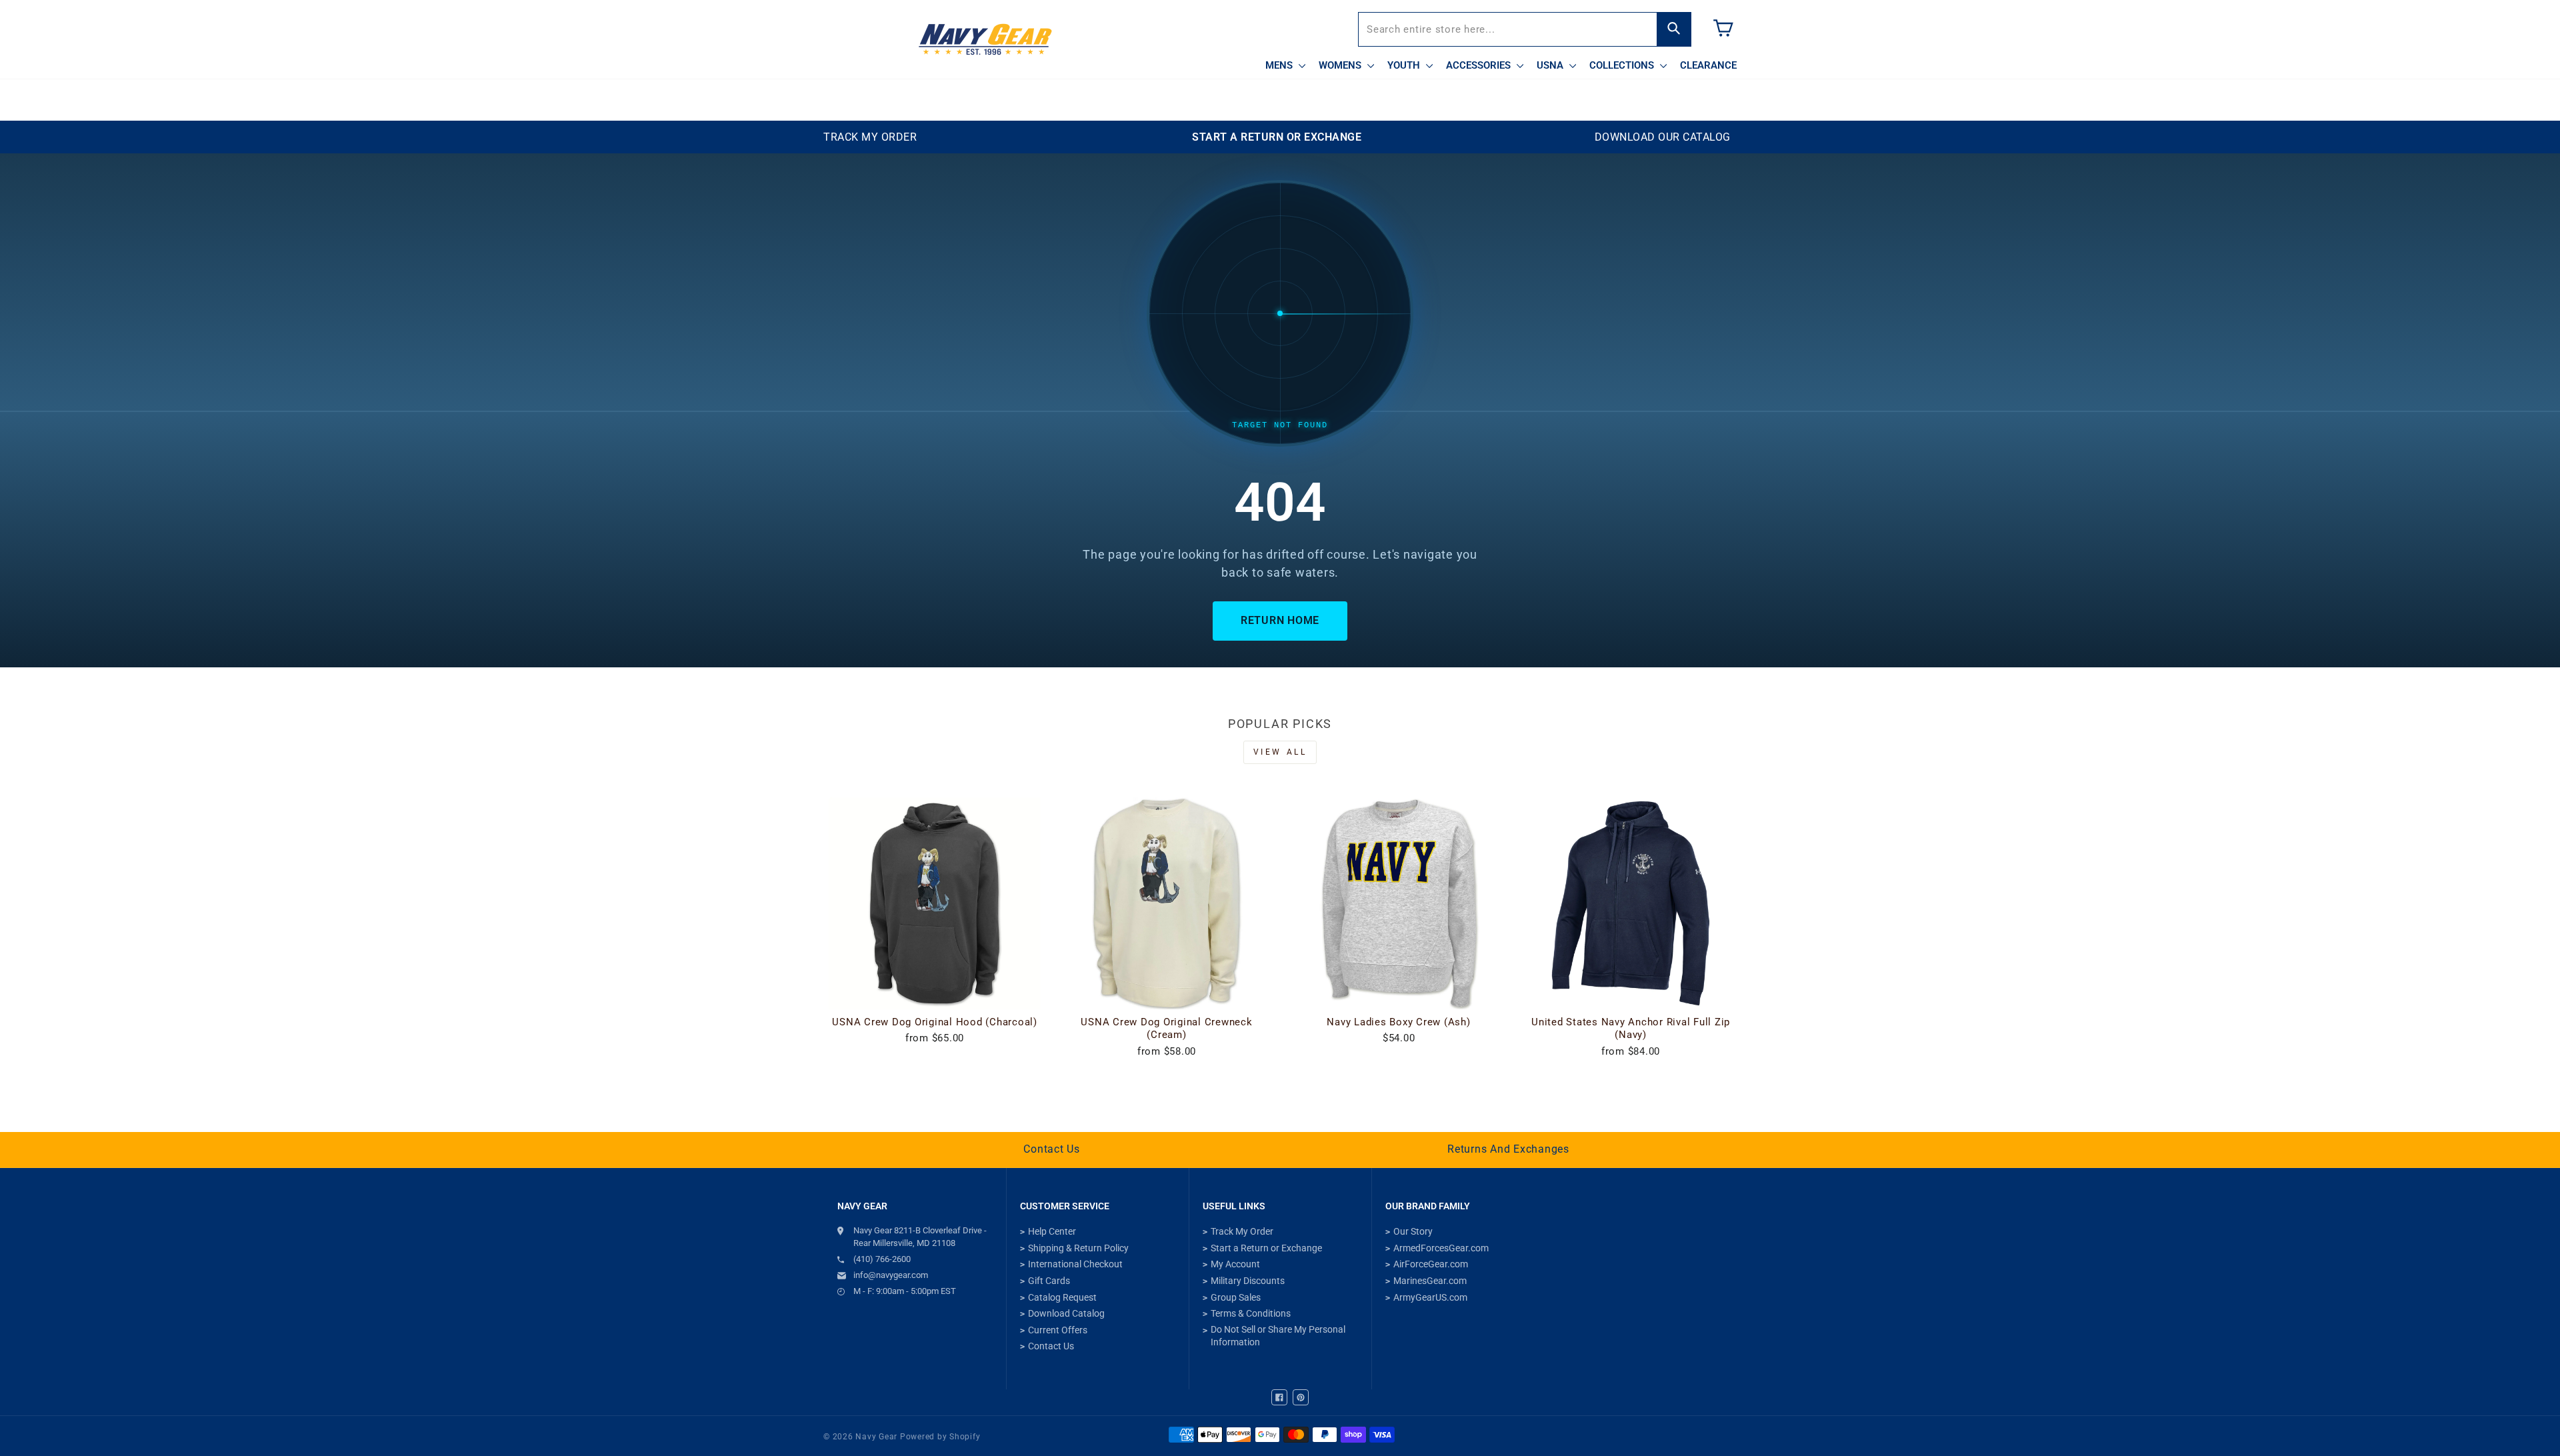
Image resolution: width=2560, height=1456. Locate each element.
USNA (1551, 65)
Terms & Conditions (1251, 1313)
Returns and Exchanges (1508, 1149)
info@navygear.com (891, 1275)
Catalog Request (1062, 1297)
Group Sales (1236, 1297)
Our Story (1413, 1231)
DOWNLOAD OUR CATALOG (1663, 137)
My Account (1235, 1264)
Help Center (1052, 1231)
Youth (1405, 65)
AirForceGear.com (1431, 1264)
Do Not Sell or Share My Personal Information (1278, 1336)
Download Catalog (1066, 1313)
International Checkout (1075, 1264)
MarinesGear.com (1430, 1281)
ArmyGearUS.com (1430, 1297)
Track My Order (1242, 1231)
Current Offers (1058, 1330)
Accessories (1480, 65)
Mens (1280, 65)
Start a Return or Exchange (1266, 1248)
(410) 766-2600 (882, 1259)
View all (1280, 752)
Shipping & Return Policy (1078, 1248)
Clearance (1708, 65)
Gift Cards (1049, 1281)
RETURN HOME (1280, 620)
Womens (1341, 65)
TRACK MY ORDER (870, 137)
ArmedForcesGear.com (1441, 1248)
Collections (1623, 65)
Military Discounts (1248, 1281)
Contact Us (1052, 1149)
